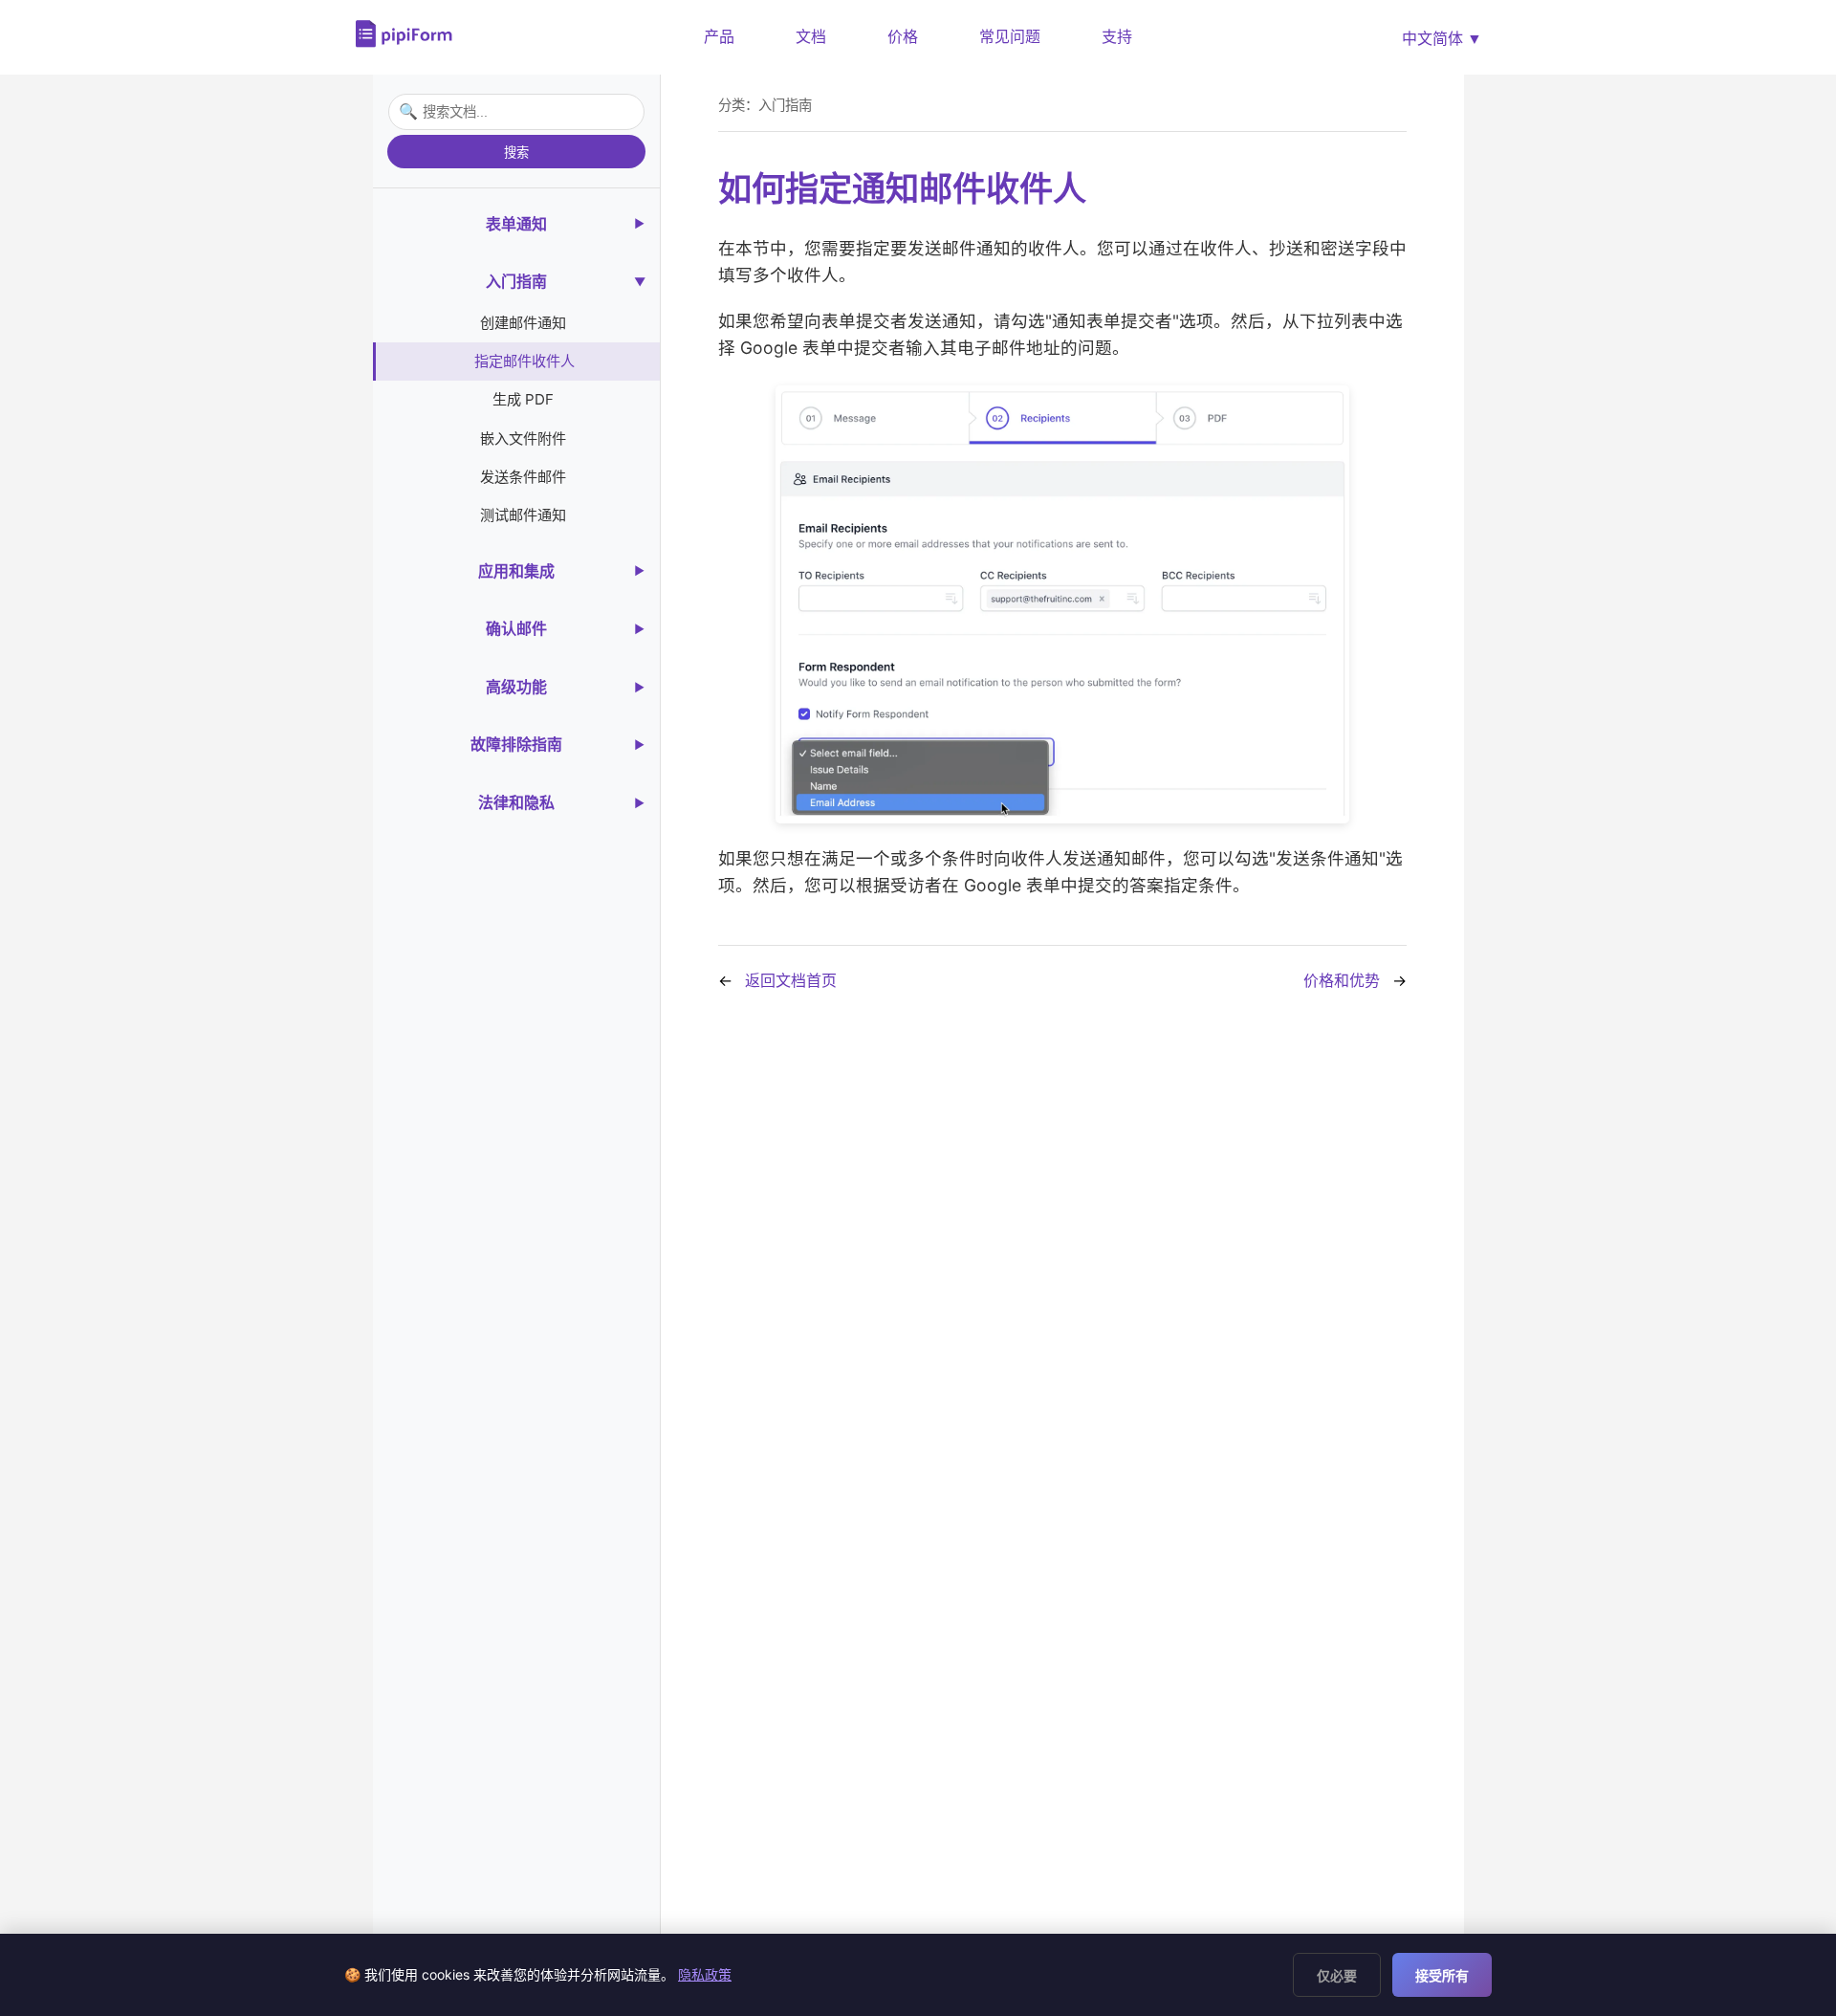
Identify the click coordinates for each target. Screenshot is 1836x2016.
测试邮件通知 (523, 515)
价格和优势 (1342, 980)
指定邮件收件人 (525, 361)
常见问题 (1010, 36)
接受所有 (1442, 1976)
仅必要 (1337, 1976)
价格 (903, 36)
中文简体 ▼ (1442, 39)
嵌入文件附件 (523, 438)
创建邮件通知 (523, 323)
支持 (1117, 36)
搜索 (516, 153)
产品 (719, 36)
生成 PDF (523, 399)
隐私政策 (705, 1974)
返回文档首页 (791, 980)
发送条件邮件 (523, 477)
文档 (811, 36)
